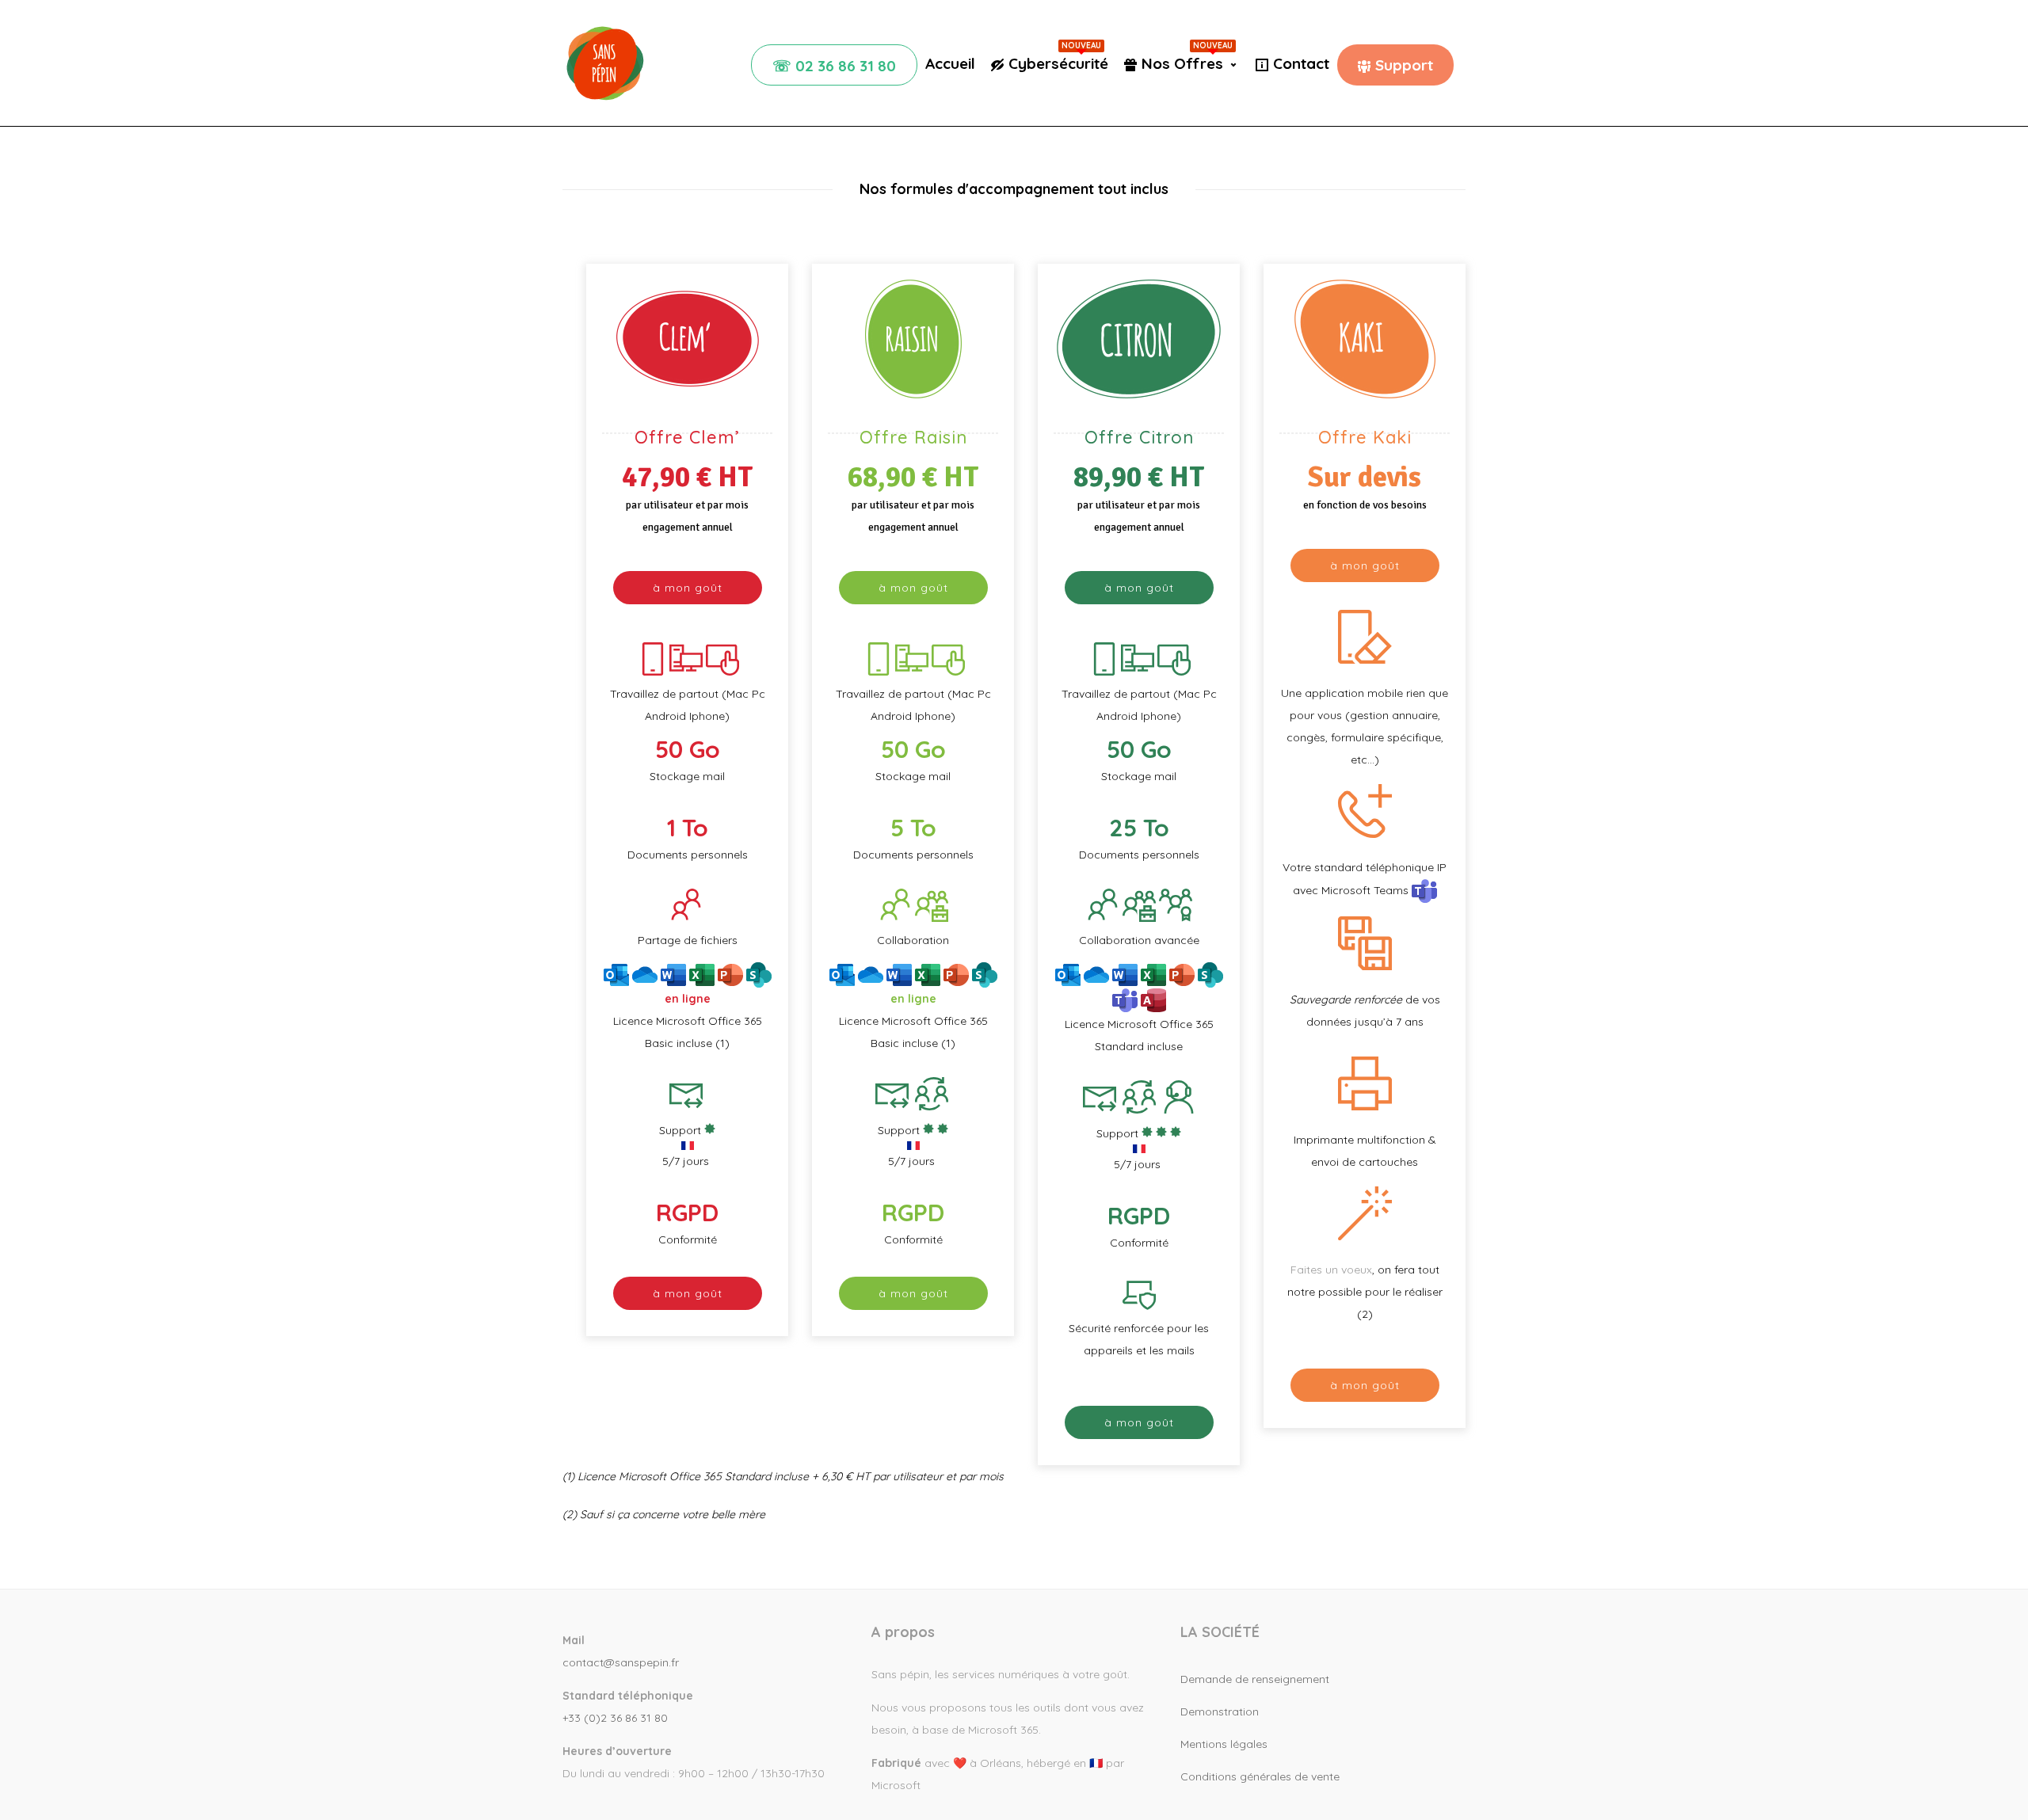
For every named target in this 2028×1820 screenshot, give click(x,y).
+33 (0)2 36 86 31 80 (615, 1718)
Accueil (950, 63)
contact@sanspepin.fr (621, 1662)
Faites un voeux (1331, 1270)
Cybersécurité (1058, 63)
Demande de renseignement (1255, 1679)
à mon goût (688, 588)
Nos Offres (1187, 63)
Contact (1301, 63)
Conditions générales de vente (1260, 1776)
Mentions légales (1224, 1744)
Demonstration (1220, 1711)
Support (1404, 65)
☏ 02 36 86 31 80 (834, 66)
